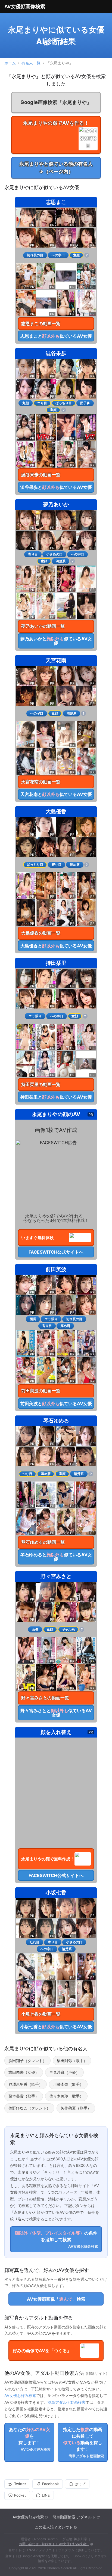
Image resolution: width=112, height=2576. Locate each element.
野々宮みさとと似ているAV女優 (56, 1713)
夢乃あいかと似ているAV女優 (56, 641)
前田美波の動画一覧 (41, 1391)
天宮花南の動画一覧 (41, 782)
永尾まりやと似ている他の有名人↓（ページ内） (56, 168)
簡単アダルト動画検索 (67, 2402)
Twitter (20, 2484)
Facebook (50, 2484)
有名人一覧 (31, 63)
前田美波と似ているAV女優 (56, 1403)
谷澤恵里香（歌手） (26, 2084)
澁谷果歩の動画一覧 (41, 475)
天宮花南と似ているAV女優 (56, 794)
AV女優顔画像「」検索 (56, 2299)
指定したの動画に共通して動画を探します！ (83, 2442)
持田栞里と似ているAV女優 (56, 1097)
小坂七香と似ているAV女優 (56, 2027)
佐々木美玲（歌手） (66, 2096)
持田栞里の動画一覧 (41, 1084)
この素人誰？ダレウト (54, 2527)
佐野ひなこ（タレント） (29, 2108)
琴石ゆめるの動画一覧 (43, 1542)
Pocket (20, 2495)
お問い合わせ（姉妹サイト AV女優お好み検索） (54, 2544)
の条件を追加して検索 (56, 2239)
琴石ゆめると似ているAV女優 (56, 1557)
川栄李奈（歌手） (68, 2084)
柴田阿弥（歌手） (72, 2061)
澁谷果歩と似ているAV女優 (56, 487)
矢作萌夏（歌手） (76, 2108)
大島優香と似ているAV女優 (56, 946)
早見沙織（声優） (64, 2072)
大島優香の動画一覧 (41, 933)
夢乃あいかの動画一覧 (43, 626)
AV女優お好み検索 (20, 2395)
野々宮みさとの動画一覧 (45, 1698)
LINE (46, 2495)
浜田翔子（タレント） (27, 2061)
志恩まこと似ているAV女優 (56, 336)
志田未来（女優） (24, 2072)
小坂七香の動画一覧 (41, 2014)
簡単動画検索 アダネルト (74, 2517)
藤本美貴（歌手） (24, 2096)
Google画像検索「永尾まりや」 (56, 102)
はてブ (80, 2484)
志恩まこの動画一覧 (41, 323)
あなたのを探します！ (30, 2439)
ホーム (10, 63)
